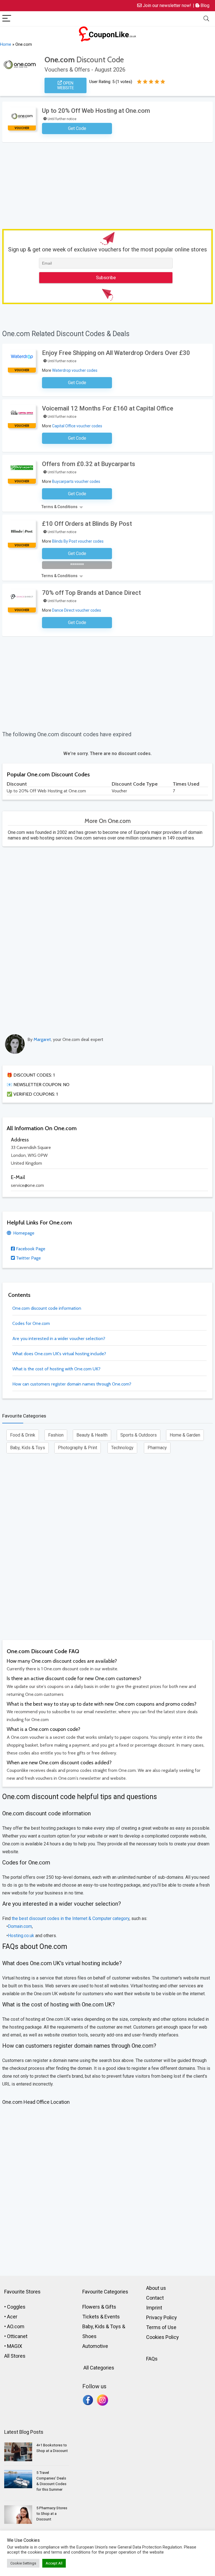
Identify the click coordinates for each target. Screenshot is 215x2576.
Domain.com (20, 1926)
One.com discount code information (47, 1308)
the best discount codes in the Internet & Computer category (70, 1918)
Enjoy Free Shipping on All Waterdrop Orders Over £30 (116, 353)
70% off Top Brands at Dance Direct (91, 593)
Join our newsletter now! (166, 5)
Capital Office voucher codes (77, 426)
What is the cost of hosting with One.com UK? (56, 1369)
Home (6, 44)
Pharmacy (157, 1448)
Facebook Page (30, 1249)
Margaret (42, 1039)
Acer (12, 2317)
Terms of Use (161, 2327)
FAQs (152, 2359)
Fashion (56, 1435)
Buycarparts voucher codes (76, 481)
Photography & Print (78, 1448)
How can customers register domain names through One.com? (72, 1384)
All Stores (15, 2356)
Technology (122, 1448)
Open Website (66, 85)
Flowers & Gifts (99, 2307)
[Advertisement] (109, 184)
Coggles (16, 2307)
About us (156, 2288)
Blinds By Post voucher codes (78, 541)
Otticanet (17, 2336)
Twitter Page (28, 1258)
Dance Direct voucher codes (77, 610)
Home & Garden (185, 1435)
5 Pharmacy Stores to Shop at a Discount (52, 2514)
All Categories (98, 2368)
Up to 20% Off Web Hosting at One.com (96, 111)
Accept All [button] (54, 2563)
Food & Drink (23, 1435)
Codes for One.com (31, 1323)
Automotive (95, 2346)
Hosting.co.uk (21, 1936)
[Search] (206, 19)
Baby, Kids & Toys (28, 1448)
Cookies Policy (163, 2337)
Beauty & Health (92, 1435)
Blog (204, 5)
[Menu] (7, 19)
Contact (155, 2298)
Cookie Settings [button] (23, 2563)
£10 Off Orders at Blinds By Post (87, 524)
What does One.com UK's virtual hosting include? (59, 1354)
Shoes (89, 2336)
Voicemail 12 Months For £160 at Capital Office (108, 408)
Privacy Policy (162, 2317)
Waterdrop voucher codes (75, 370)
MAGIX (15, 2346)
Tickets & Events (101, 2317)
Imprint (154, 2308)
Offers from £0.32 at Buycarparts (89, 464)
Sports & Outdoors (139, 1435)
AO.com (16, 2326)
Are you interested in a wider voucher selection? (59, 1339)
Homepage (23, 1233)
